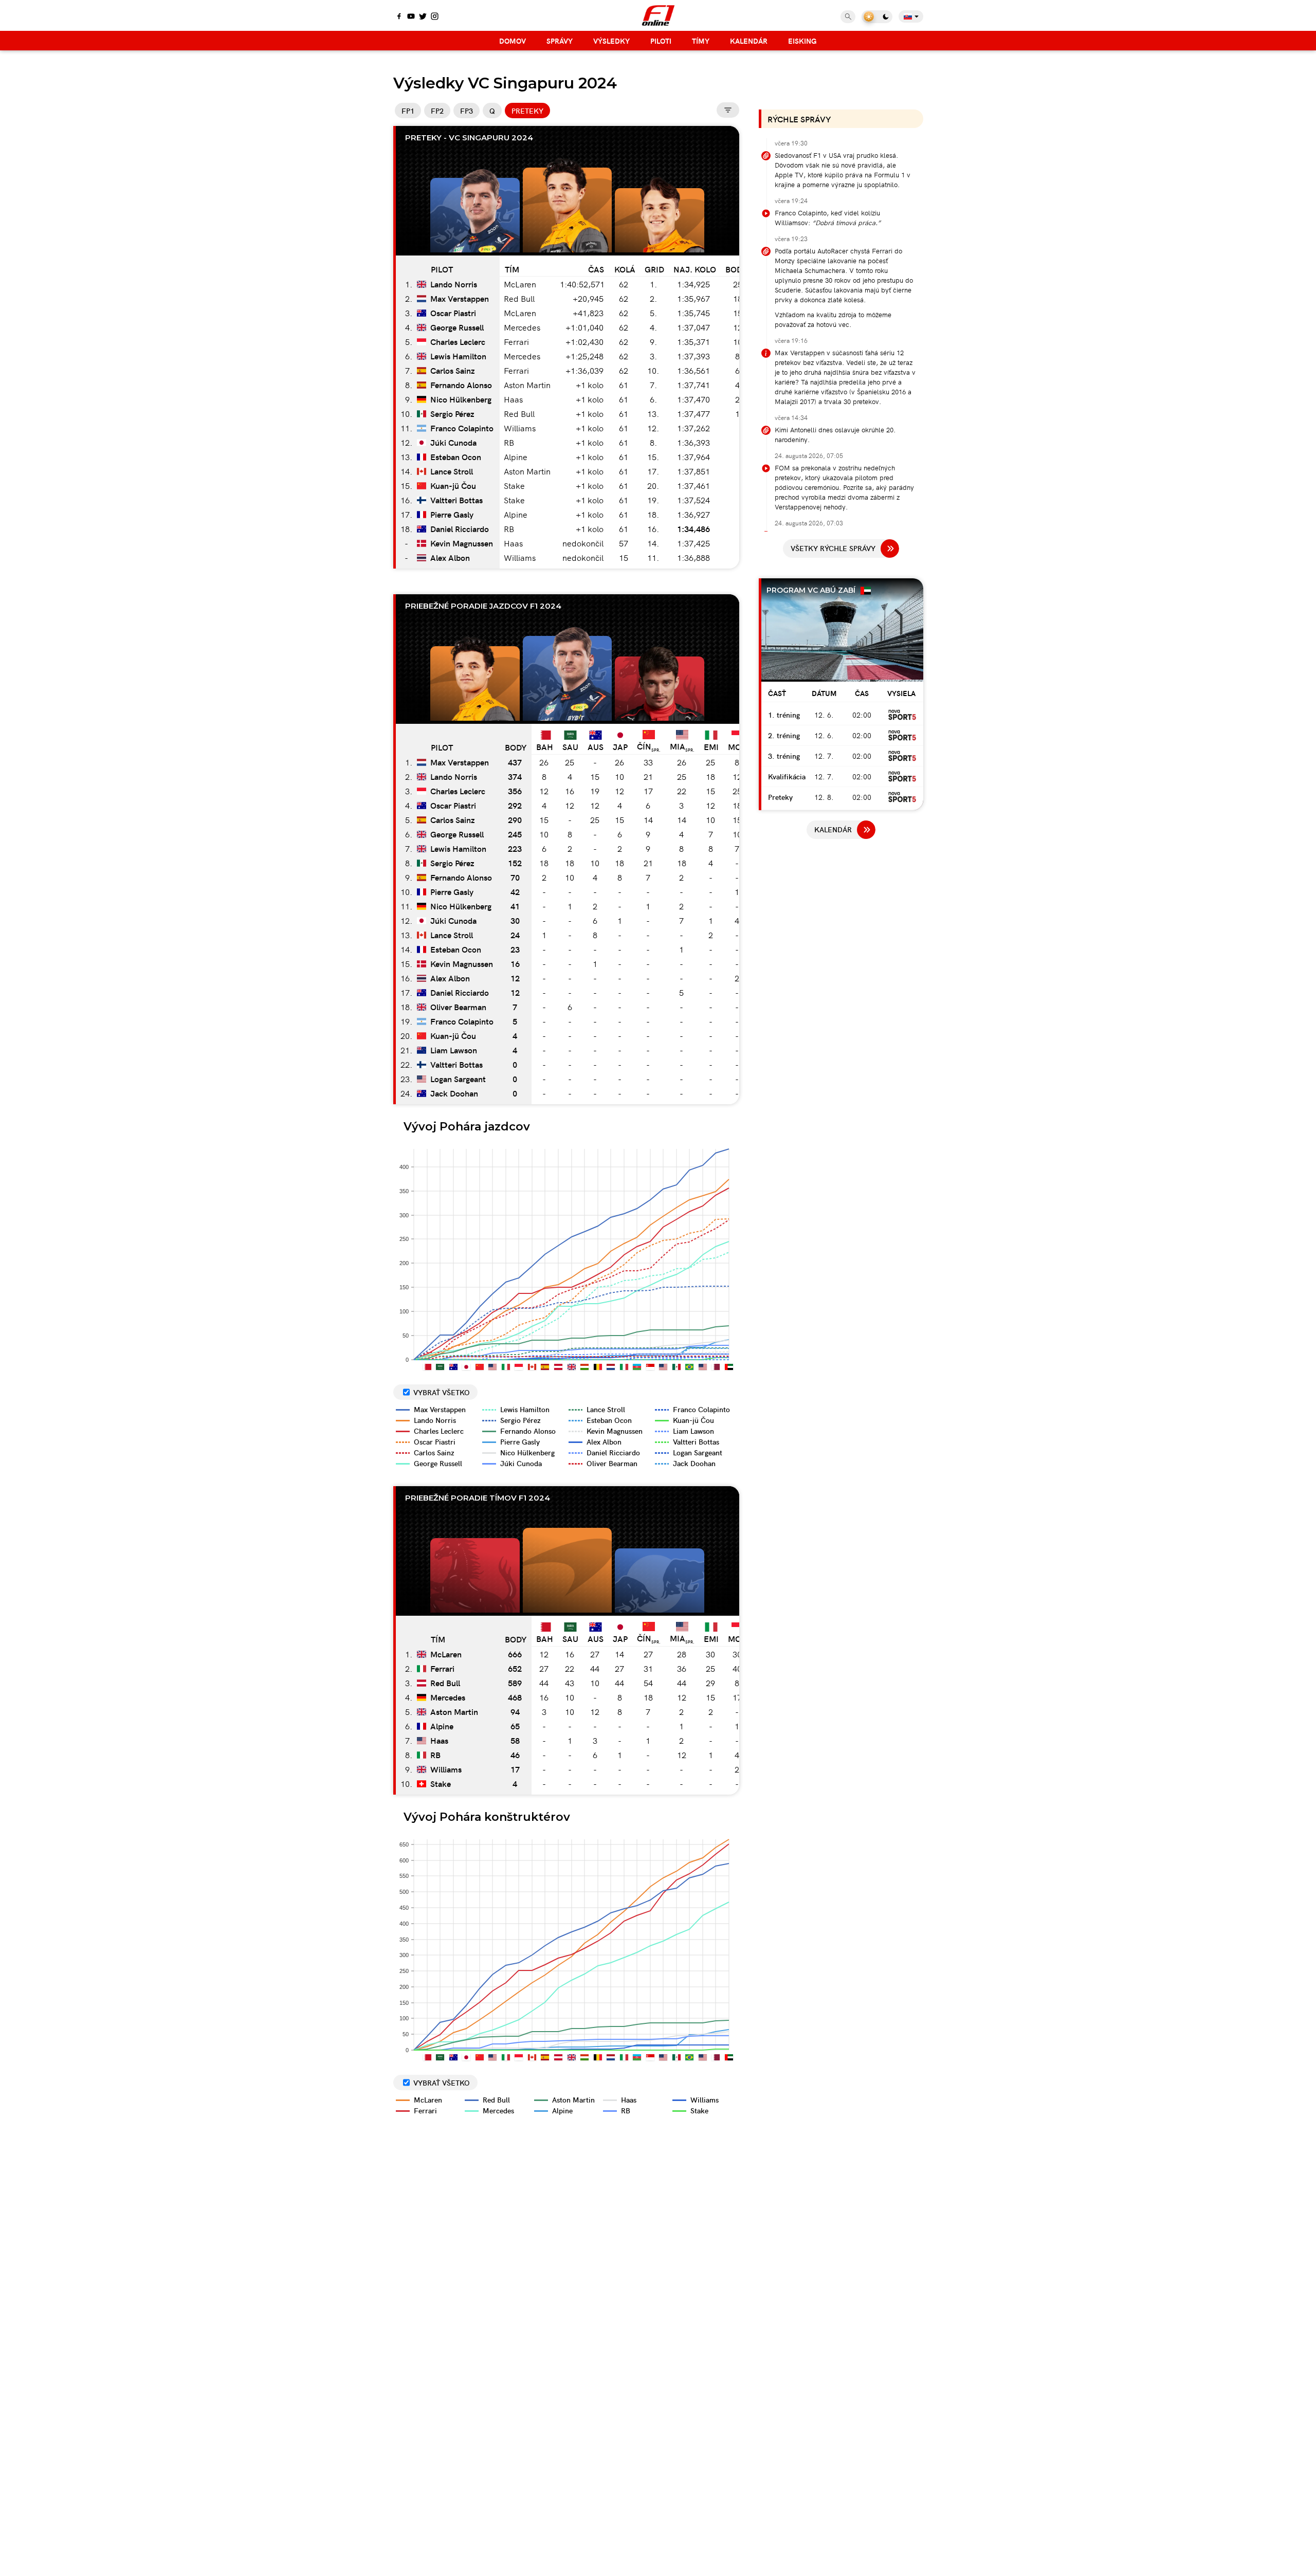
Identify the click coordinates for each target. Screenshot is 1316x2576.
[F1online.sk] (658, 15)
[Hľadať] (848, 17)
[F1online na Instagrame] (435, 17)
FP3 (467, 111)
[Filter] (728, 110)
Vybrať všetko (442, 1392)
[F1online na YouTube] (411, 17)
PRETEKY (527, 111)
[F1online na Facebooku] (399, 17)
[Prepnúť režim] (877, 17)
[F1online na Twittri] (423, 17)
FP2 (437, 111)
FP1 (408, 111)
